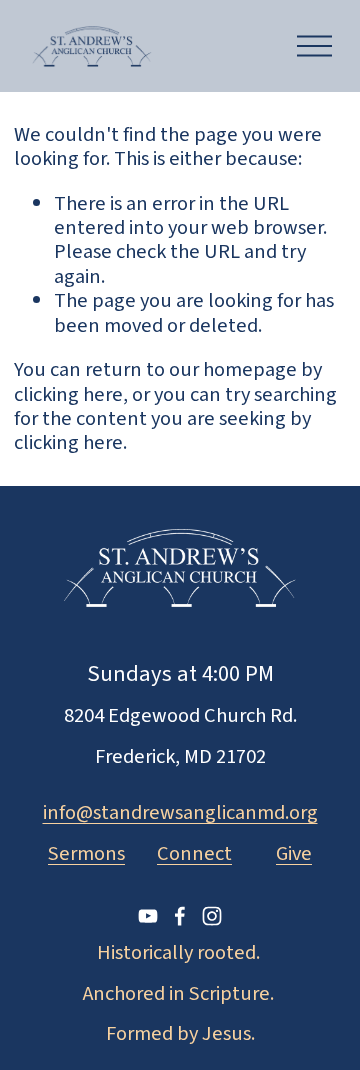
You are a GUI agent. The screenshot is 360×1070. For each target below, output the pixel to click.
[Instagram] (212, 916)
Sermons (86, 854)
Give (294, 854)
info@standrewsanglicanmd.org (180, 813)
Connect (194, 854)
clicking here (68, 394)
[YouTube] (148, 916)
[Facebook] (180, 916)
